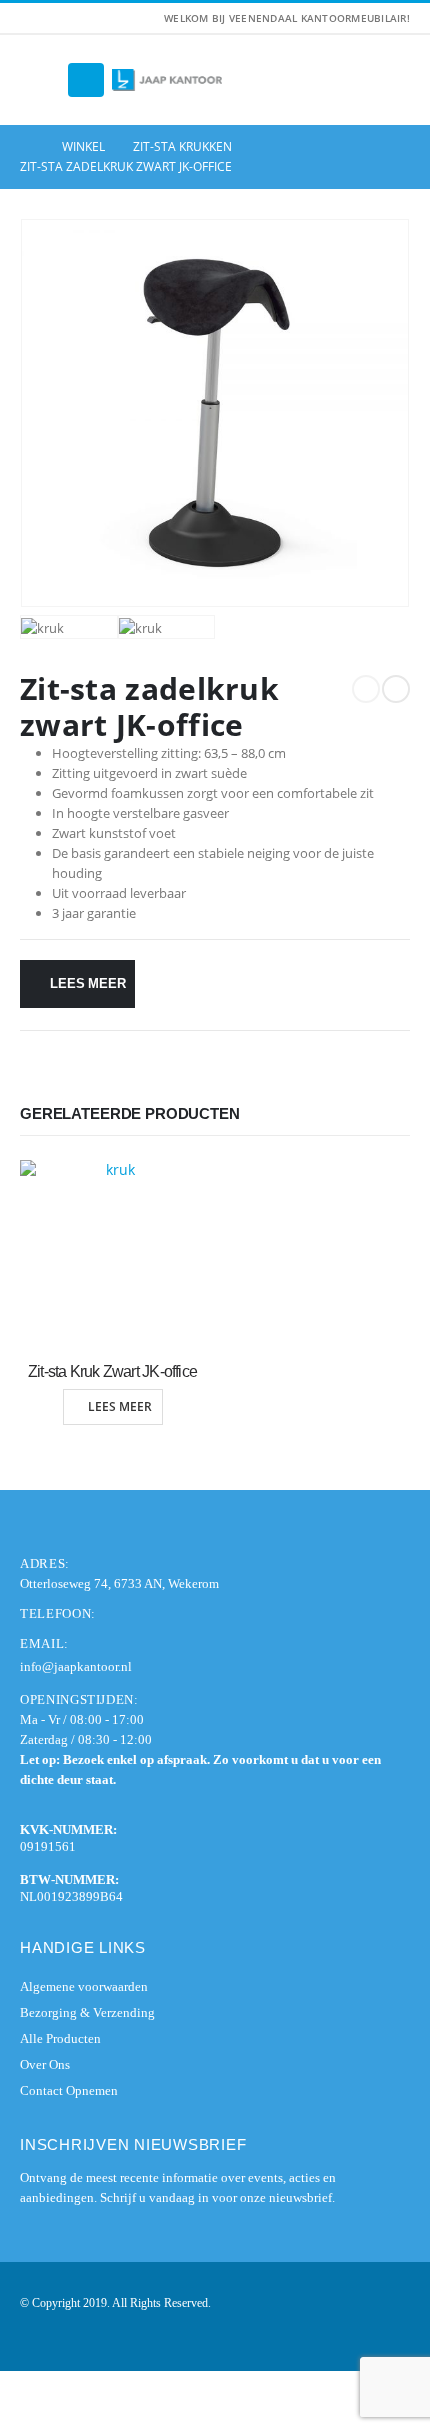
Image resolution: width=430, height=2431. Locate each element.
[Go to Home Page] (27, 147)
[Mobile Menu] (86, 80)
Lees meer (87, 983)
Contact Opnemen (69, 2090)
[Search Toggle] (40, 80)
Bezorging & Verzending (87, 2012)
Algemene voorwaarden (84, 1986)
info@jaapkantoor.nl (76, 1666)
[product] (112, 1252)
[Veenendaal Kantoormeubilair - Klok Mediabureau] (167, 80)
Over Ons (45, 2064)
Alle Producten (60, 2038)
